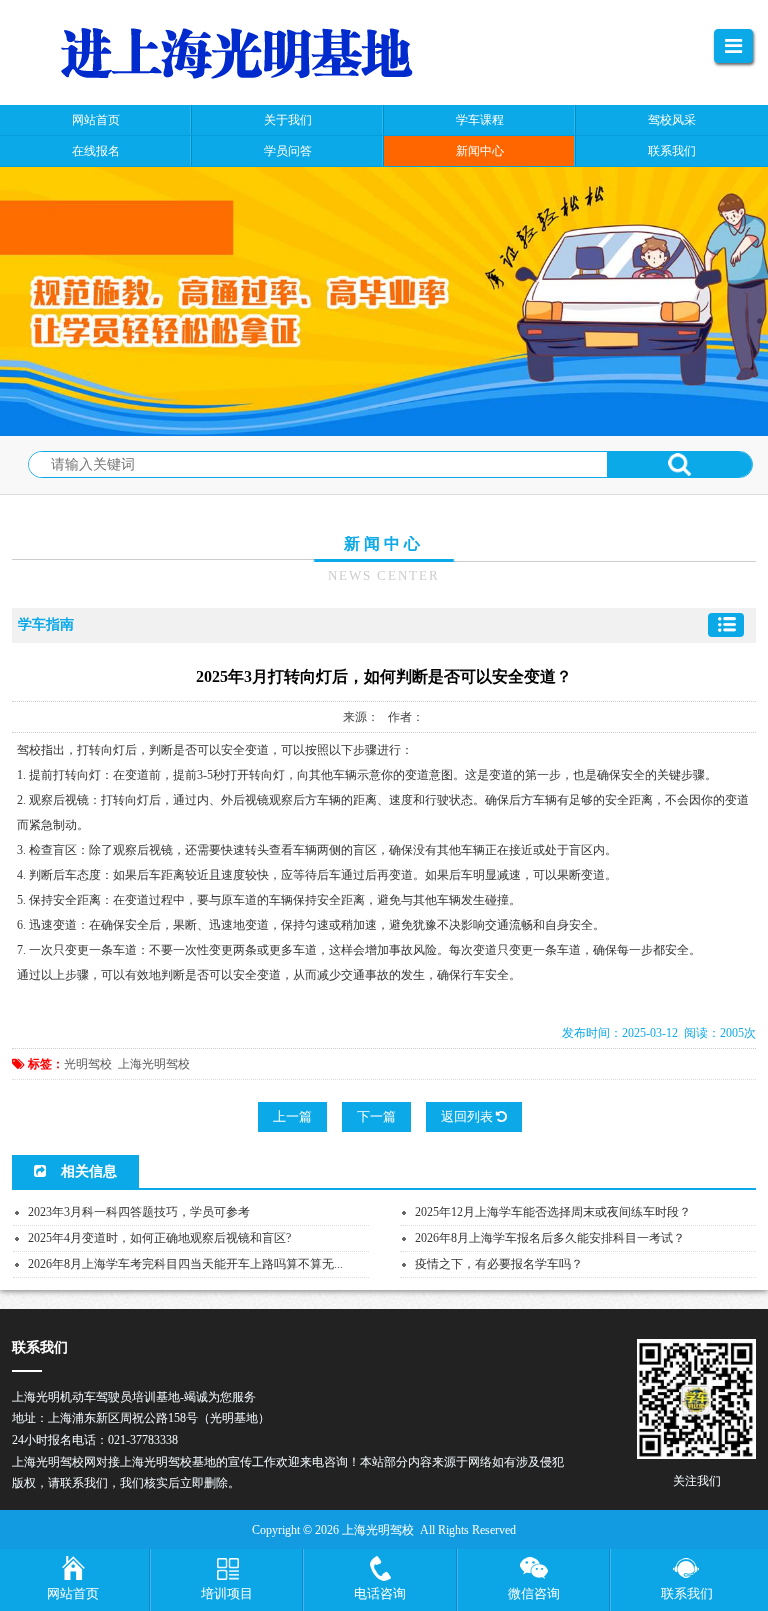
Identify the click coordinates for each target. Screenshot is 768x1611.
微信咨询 (534, 1593)
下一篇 (376, 1116)
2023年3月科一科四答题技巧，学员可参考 (139, 1212)
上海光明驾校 (154, 1064)
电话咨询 (380, 1593)
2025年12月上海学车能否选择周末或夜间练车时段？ (553, 1212)
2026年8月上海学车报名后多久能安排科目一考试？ (550, 1238)
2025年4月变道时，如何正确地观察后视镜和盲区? (159, 1238)
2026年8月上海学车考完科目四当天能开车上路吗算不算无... (185, 1264)
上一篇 (292, 1116)
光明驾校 (88, 1064)
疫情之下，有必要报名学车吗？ (499, 1264)
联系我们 (687, 1593)
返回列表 (468, 1116)
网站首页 (73, 1593)
